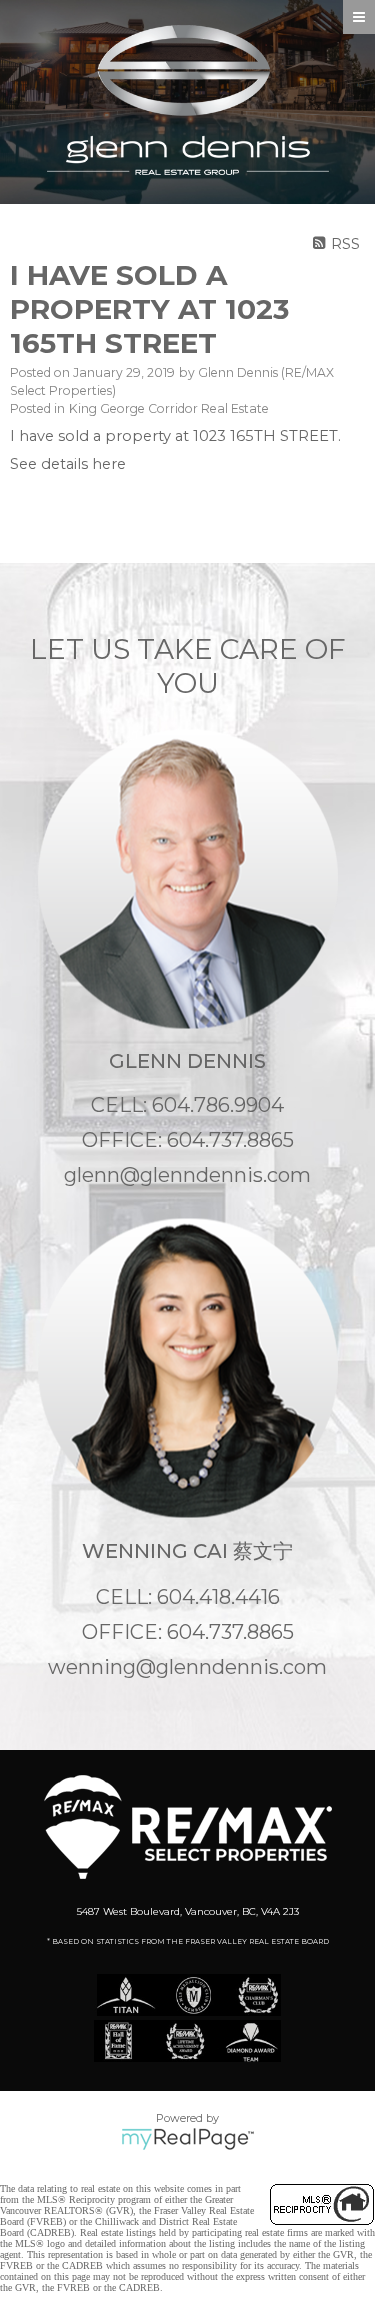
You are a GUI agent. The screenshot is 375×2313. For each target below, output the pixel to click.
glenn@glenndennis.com (187, 1175)
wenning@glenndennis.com (187, 1667)
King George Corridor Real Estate (169, 408)
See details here (68, 464)
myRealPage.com (187, 2139)
